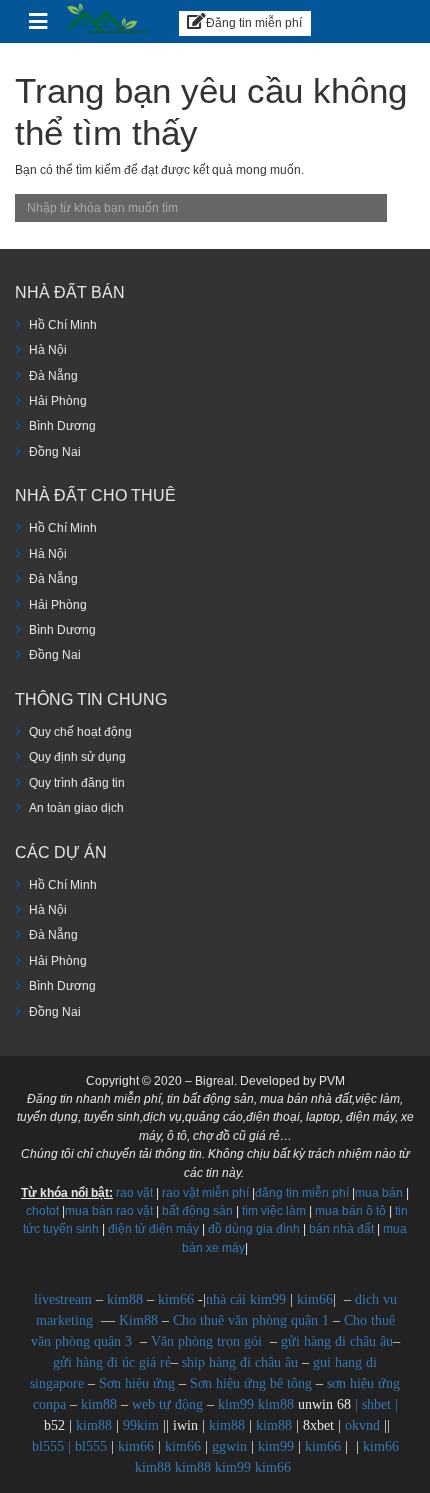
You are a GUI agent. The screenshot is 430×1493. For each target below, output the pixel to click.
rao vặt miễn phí (205, 1193)
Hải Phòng (58, 401)
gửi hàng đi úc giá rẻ (112, 1362)
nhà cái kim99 (246, 1299)
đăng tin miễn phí (302, 1193)
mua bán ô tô (350, 1211)
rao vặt (134, 1193)
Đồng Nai (55, 452)
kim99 (236, 1404)
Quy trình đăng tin (77, 783)
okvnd (362, 1425)
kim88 (127, 1299)
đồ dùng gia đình (254, 1229)
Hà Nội (48, 350)
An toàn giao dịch (76, 808)
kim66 (176, 1299)
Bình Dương (62, 426)
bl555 (48, 1446)
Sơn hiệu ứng (137, 1383)
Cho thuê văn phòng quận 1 (251, 1320)
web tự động (167, 1404)
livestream (63, 1299)
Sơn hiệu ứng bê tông (251, 1383)
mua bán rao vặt (109, 1211)
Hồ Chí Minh (63, 325)
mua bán (379, 1193)
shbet (376, 1404)
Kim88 (140, 1320)
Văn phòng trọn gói (206, 1341)
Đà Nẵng (53, 376)
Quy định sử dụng (77, 757)
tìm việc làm (274, 1211)
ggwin (229, 1446)
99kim (141, 1425)
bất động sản (197, 1211)
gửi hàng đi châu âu (337, 1341)
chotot (42, 1211)
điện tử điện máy (153, 1229)
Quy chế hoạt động (80, 732)
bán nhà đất (341, 1229)
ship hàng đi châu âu (240, 1362)
